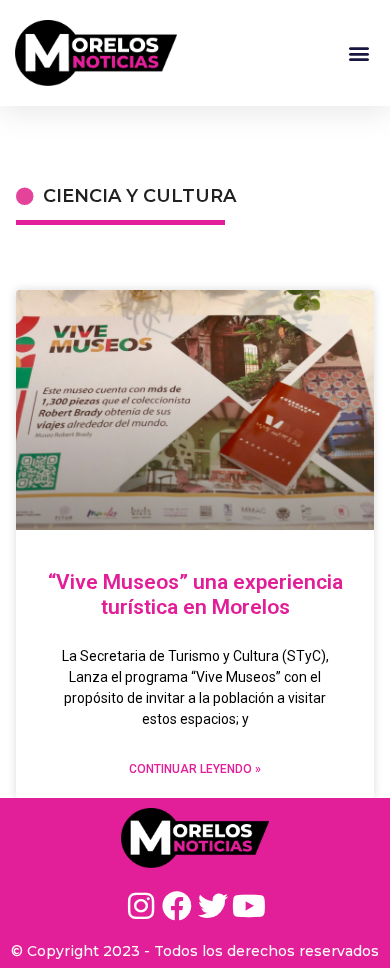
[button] (358, 52)
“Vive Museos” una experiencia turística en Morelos (195, 594)
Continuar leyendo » (195, 769)
